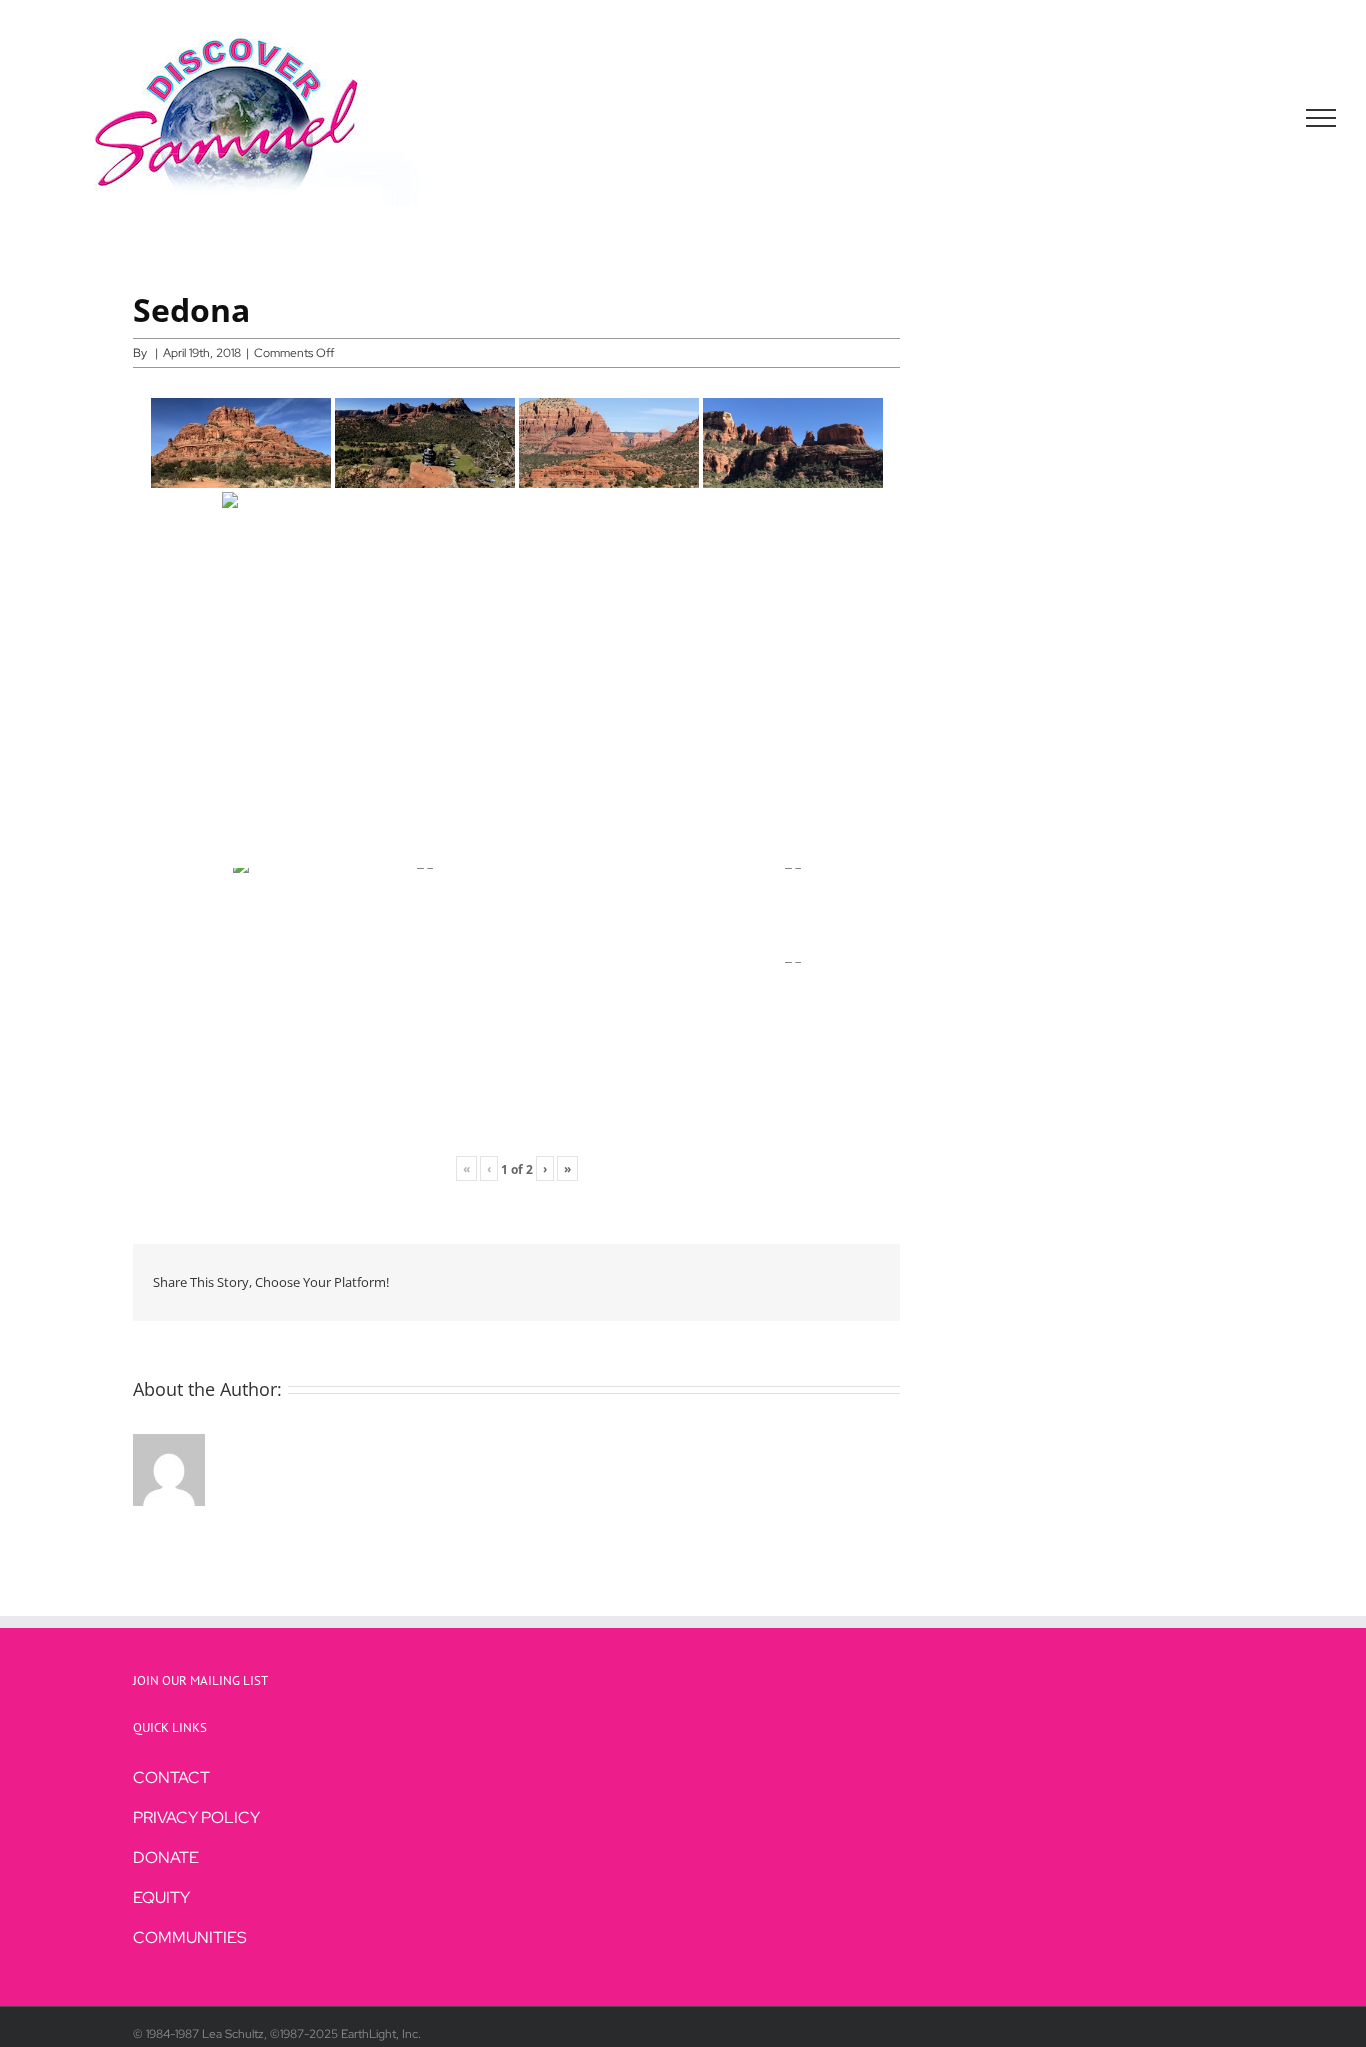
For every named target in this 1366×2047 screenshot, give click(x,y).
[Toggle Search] (1252, 117)
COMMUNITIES (190, 1937)
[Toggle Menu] (1321, 118)
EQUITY (161, 1897)
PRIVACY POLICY (196, 1817)
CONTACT (171, 1777)
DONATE (166, 1857)
